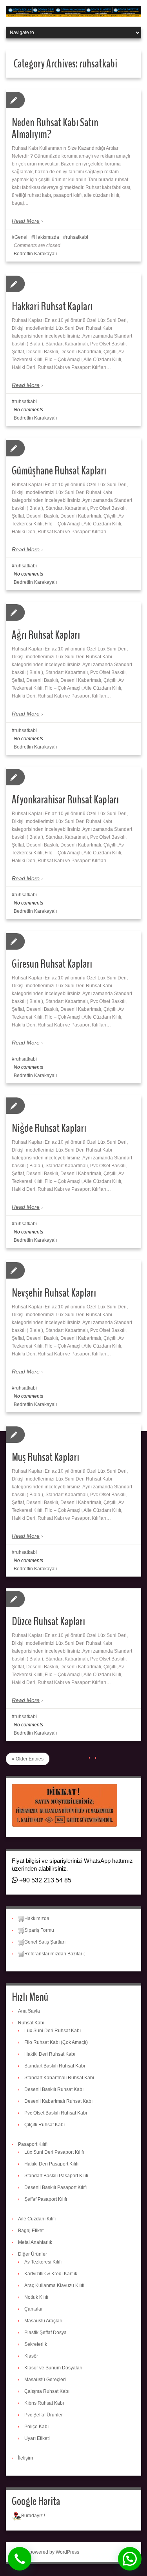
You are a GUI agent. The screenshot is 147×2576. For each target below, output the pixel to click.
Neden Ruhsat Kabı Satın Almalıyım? (55, 128)
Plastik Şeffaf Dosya (45, 2333)
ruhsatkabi (77, 237)
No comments (28, 410)
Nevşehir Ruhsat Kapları (54, 1293)
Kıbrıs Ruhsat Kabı (44, 2403)
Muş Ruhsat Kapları (45, 1457)
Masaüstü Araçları (43, 2321)
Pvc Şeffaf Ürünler (44, 2415)
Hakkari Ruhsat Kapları (52, 306)
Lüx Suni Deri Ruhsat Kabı (53, 2031)
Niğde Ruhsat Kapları (49, 1128)
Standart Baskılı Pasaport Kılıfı (56, 2176)
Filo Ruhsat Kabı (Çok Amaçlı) (56, 2042)
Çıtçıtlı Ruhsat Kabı (44, 2125)
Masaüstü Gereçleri (45, 2380)
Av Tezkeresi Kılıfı (43, 2262)
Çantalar (34, 2309)
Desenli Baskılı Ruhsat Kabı (54, 2089)
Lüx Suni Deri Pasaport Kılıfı (54, 2152)
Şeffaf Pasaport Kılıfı (46, 2199)
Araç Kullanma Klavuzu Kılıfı (54, 2285)
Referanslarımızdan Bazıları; (54, 1954)
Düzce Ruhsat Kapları (48, 1621)
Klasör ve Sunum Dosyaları (53, 2368)
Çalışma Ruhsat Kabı (47, 2391)
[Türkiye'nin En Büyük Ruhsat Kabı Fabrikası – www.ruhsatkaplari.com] (73, 11)
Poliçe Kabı (36, 2427)
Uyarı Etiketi (37, 2438)
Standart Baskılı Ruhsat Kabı (55, 2066)
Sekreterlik (36, 2344)
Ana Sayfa (29, 2011)
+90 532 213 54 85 (44, 1880)
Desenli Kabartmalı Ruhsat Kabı (58, 2101)
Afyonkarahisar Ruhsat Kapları (65, 800)
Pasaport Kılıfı (33, 2144)
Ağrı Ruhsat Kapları (46, 635)
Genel (21, 237)
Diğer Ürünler (33, 2254)
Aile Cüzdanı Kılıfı (37, 2219)
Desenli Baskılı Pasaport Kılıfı (55, 2187)
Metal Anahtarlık (35, 2242)
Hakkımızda (47, 237)
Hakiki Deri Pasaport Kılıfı (51, 2164)
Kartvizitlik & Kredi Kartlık (51, 2274)
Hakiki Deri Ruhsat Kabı (50, 2054)
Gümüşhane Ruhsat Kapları (59, 471)
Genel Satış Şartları (45, 1942)
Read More (26, 221)
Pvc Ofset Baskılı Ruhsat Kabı (56, 2113)
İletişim (25, 2458)
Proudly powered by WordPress (45, 2552)
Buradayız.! (33, 2516)
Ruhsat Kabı (31, 2023)
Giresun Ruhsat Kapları (52, 964)
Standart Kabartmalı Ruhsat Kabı (59, 2078)
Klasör (31, 2356)
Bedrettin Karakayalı (35, 254)
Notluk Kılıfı (36, 2297)
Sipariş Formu (39, 1930)
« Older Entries (28, 1759)
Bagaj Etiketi (31, 2231)
